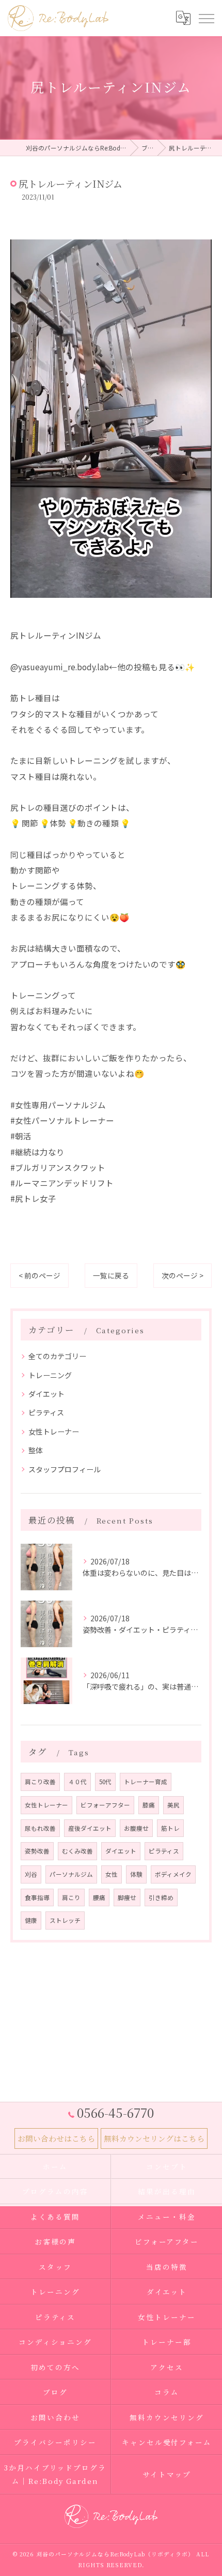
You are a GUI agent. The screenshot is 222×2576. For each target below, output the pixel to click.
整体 (36, 1450)
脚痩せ (127, 1897)
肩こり (71, 1897)
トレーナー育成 (146, 1782)
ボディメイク (173, 1874)
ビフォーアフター (105, 1805)
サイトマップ (167, 2474)
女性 (112, 1874)
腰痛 (99, 1897)
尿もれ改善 (40, 1828)
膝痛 (149, 1805)
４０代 (77, 1782)
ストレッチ (65, 1920)
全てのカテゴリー (57, 1356)
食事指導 (37, 1897)
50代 (105, 1782)
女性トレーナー (54, 1432)
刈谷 (31, 1874)
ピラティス (46, 1412)
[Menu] (206, 18)
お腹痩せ (136, 1828)
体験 (136, 1874)
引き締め (161, 1897)
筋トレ (170, 1828)
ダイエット (46, 1394)
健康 (31, 1920)
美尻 (173, 1805)
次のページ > (183, 1275)
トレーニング (50, 1375)
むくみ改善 (77, 1851)
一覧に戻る (111, 1275)
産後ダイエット (90, 1828)
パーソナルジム (71, 1874)
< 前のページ (39, 1275)
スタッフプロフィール (65, 1469)
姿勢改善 (37, 1851)
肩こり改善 (40, 1782)
